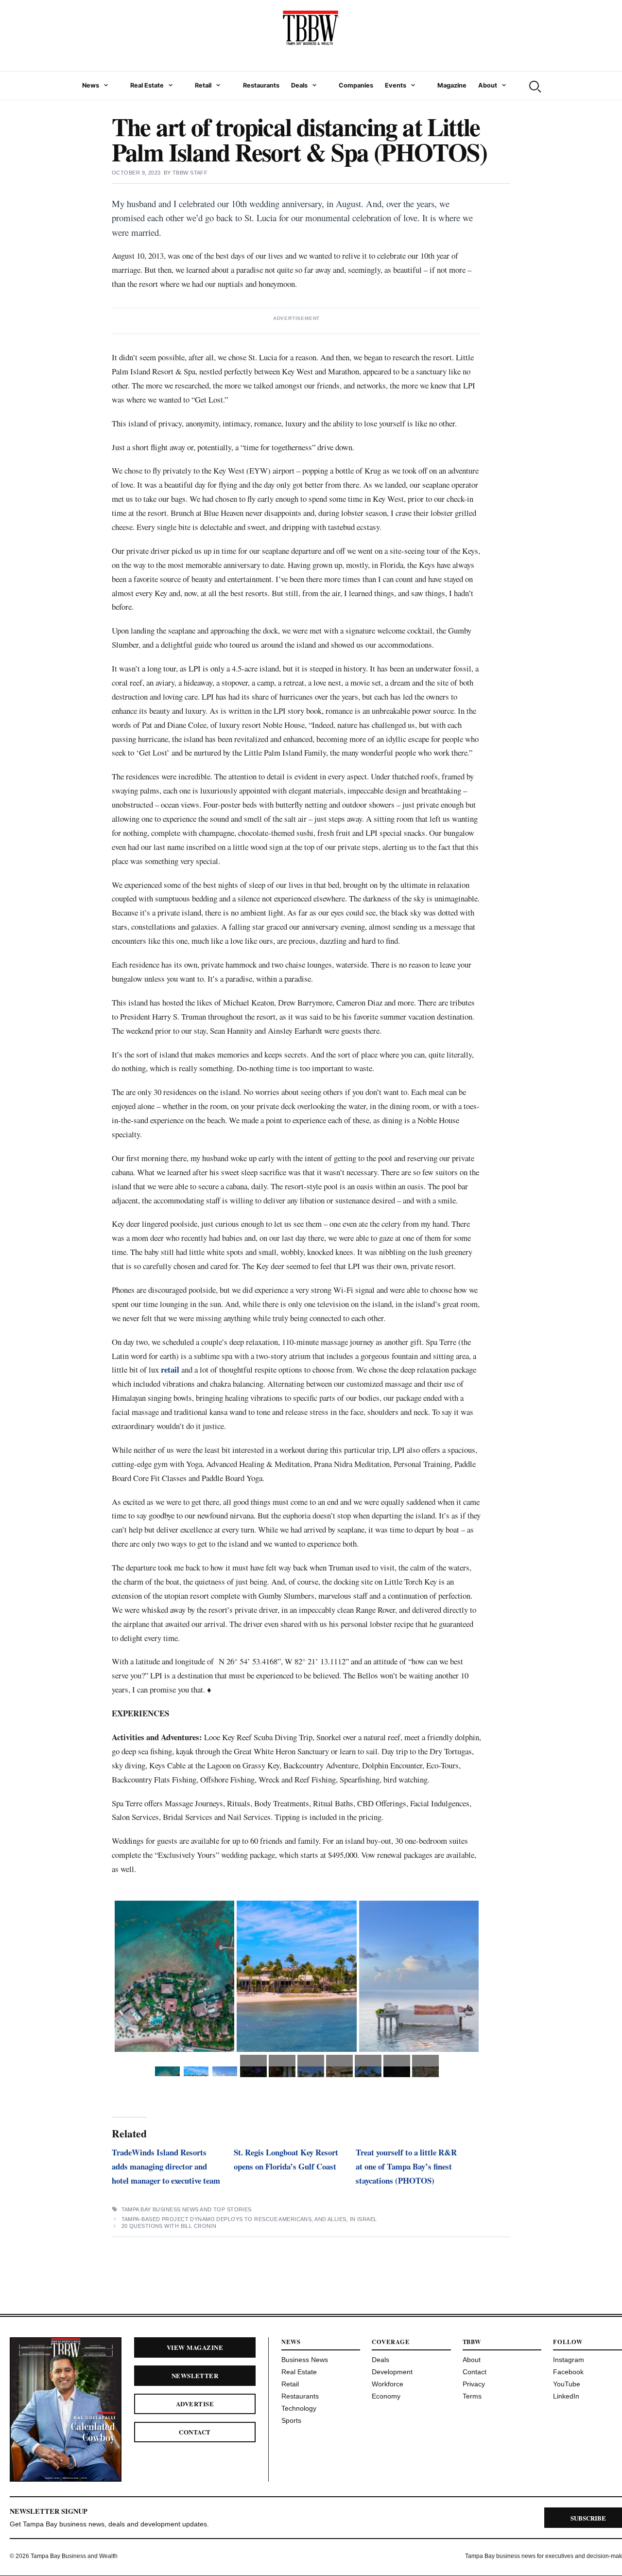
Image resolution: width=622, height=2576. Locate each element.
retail (170, 1369)
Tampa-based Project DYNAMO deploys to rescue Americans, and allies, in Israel (249, 2219)
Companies (356, 85)
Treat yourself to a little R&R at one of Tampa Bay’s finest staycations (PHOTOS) (406, 2166)
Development (392, 2372)
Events (396, 85)
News (91, 85)
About (488, 85)
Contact (195, 2432)
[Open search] (534, 86)
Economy (386, 2396)
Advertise (195, 2404)
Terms (472, 2396)
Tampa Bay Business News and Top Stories (187, 2209)
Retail (203, 85)
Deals (299, 85)
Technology (299, 2408)
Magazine (452, 85)
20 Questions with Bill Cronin (169, 2226)
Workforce (388, 2384)
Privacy (474, 2384)
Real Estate (147, 85)
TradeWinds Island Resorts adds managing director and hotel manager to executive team (166, 2166)
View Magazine (195, 2347)
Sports (291, 2420)
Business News (305, 2360)
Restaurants (261, 85)
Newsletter (195, 2375)
